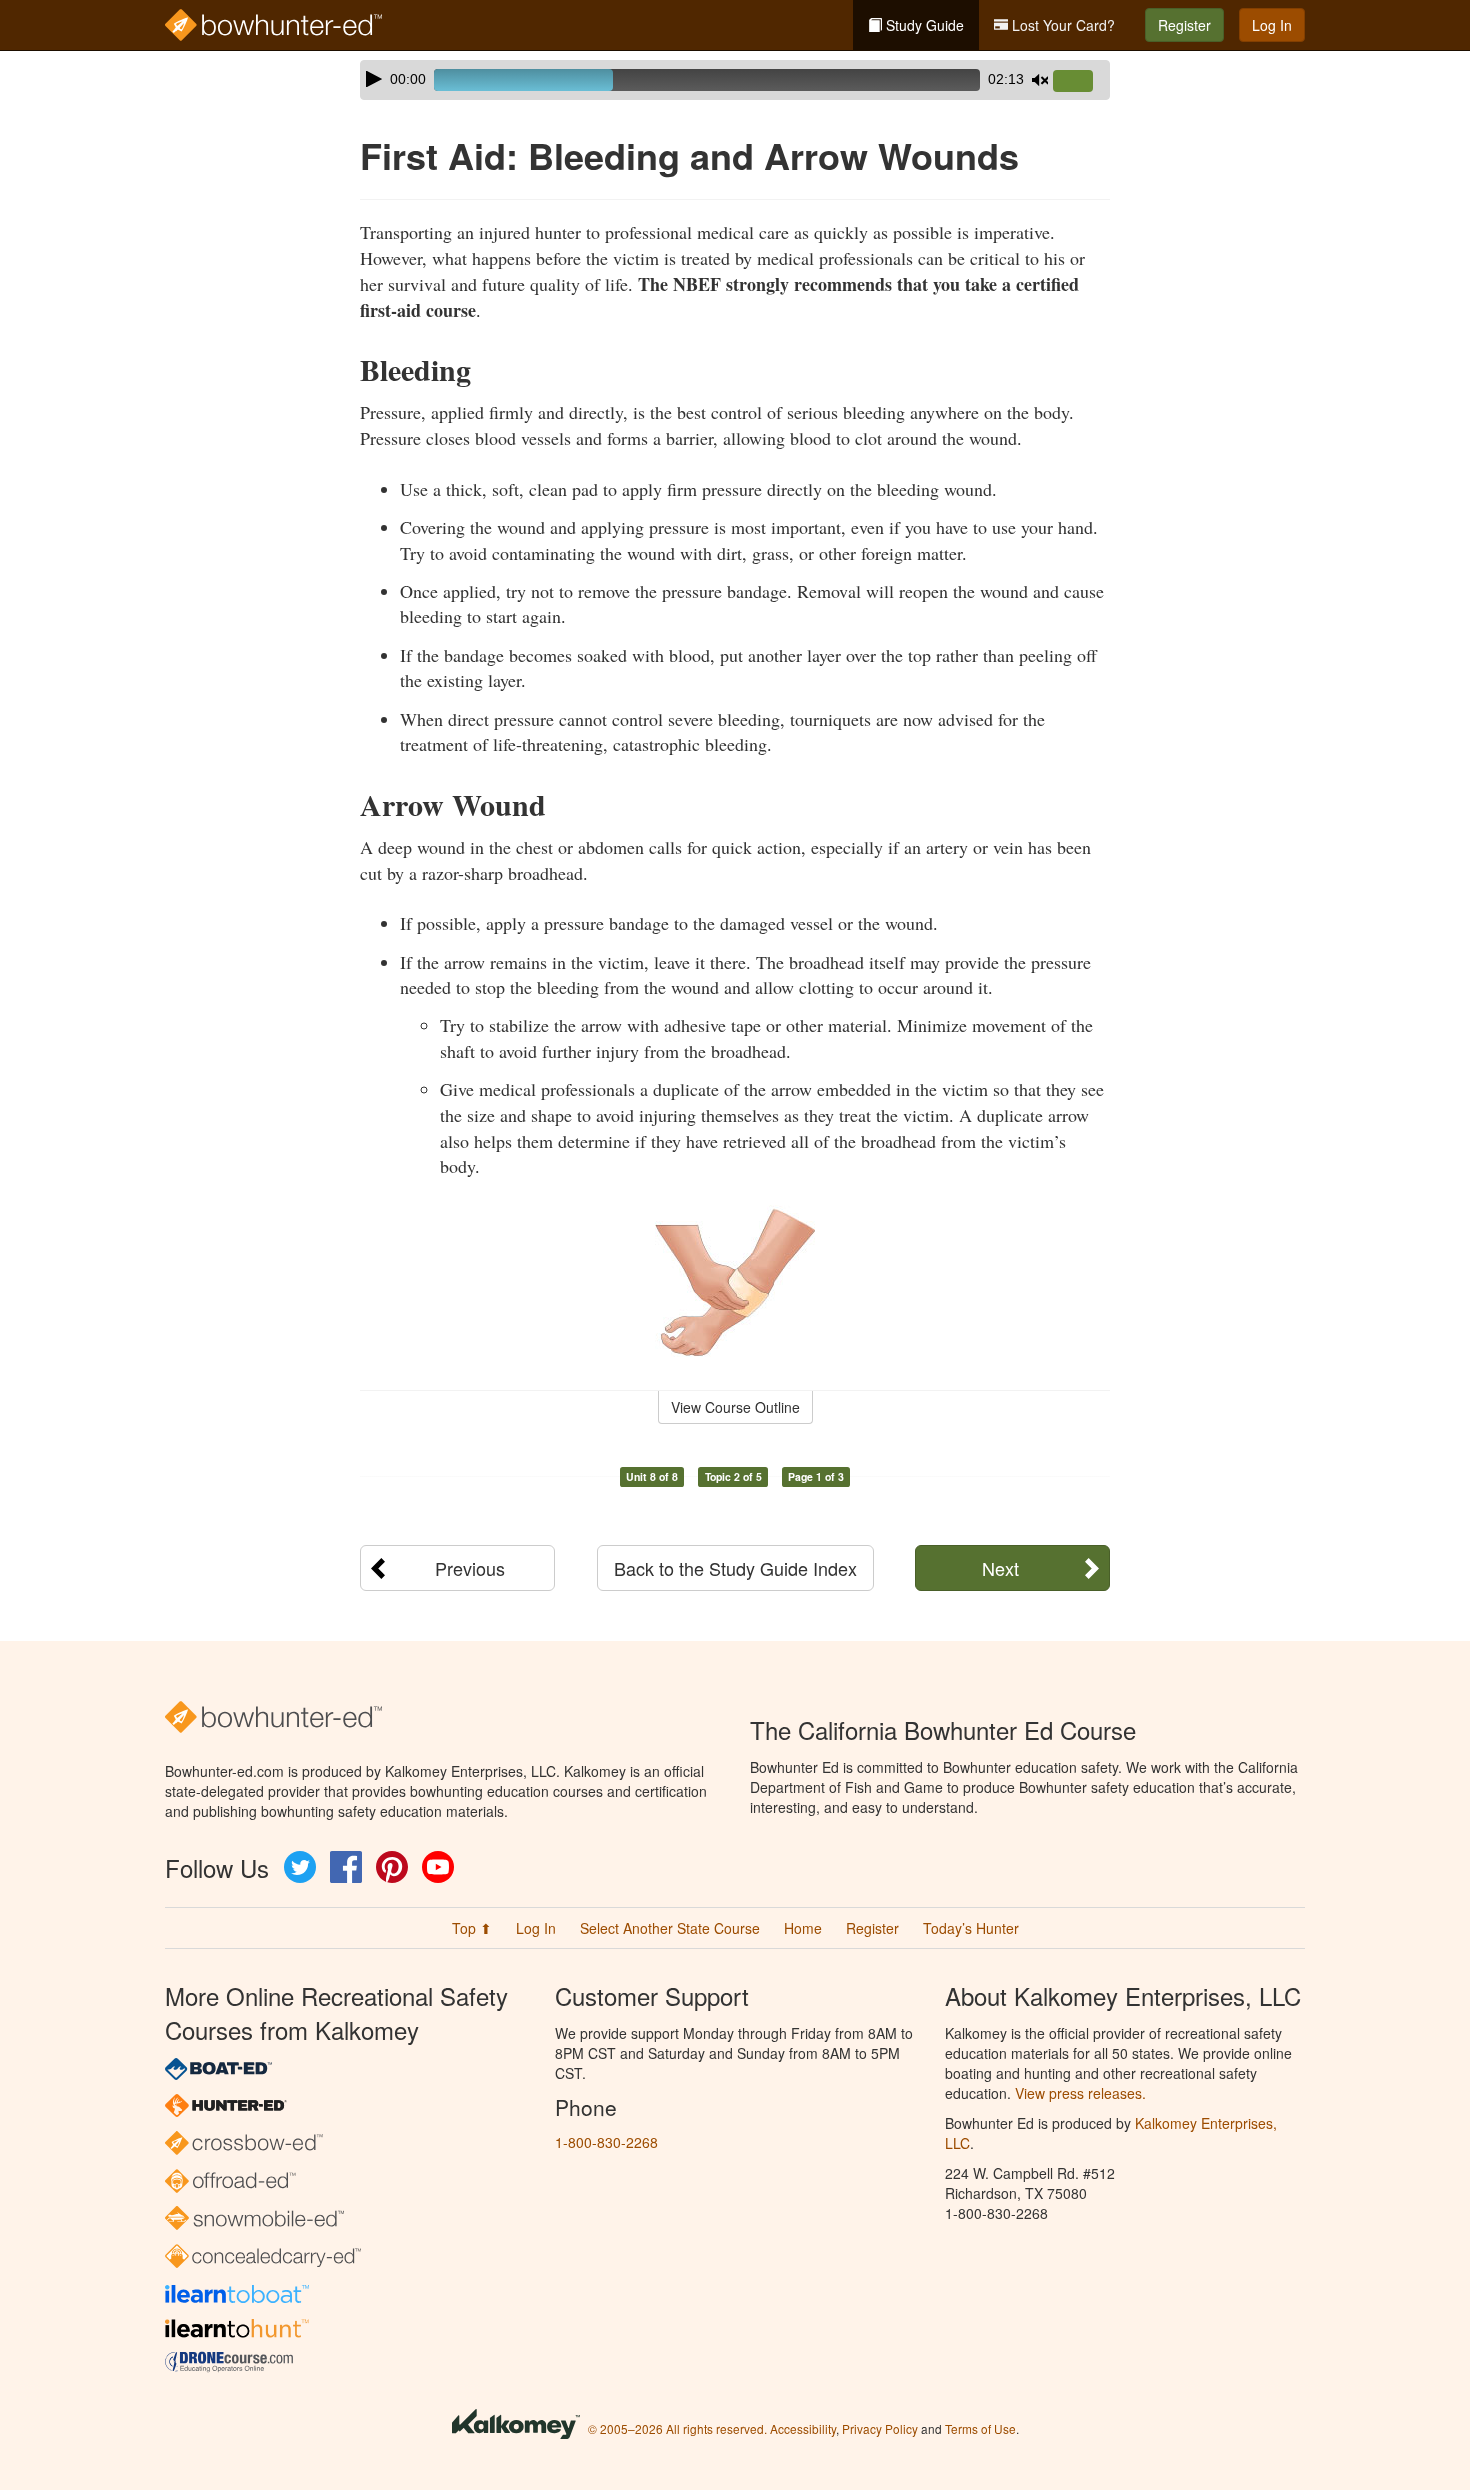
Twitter (300, 1867)
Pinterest (392, 1867)
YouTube (438, 1867)
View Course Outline (735, 1407)
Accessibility (803, 2428)
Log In (1272, 25)
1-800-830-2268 (606, 2142)
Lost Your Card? (1061, 25)
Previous (470, 1568)
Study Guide (923, 25)
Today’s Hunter (971, 1928)
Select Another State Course (670, 1928)
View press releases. (1080, 2093)
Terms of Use (980, 2428)
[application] (735, 80)
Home (803, 1928)
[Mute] (1040, 80)
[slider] (1081, 82)
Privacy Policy (880, 2428)
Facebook (346, 1867)
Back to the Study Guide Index (735, 1568)
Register (1184, 25)
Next (1000, 1568)
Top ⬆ (472, 1928)
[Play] (374, 79)
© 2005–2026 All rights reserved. (677, 2428)
